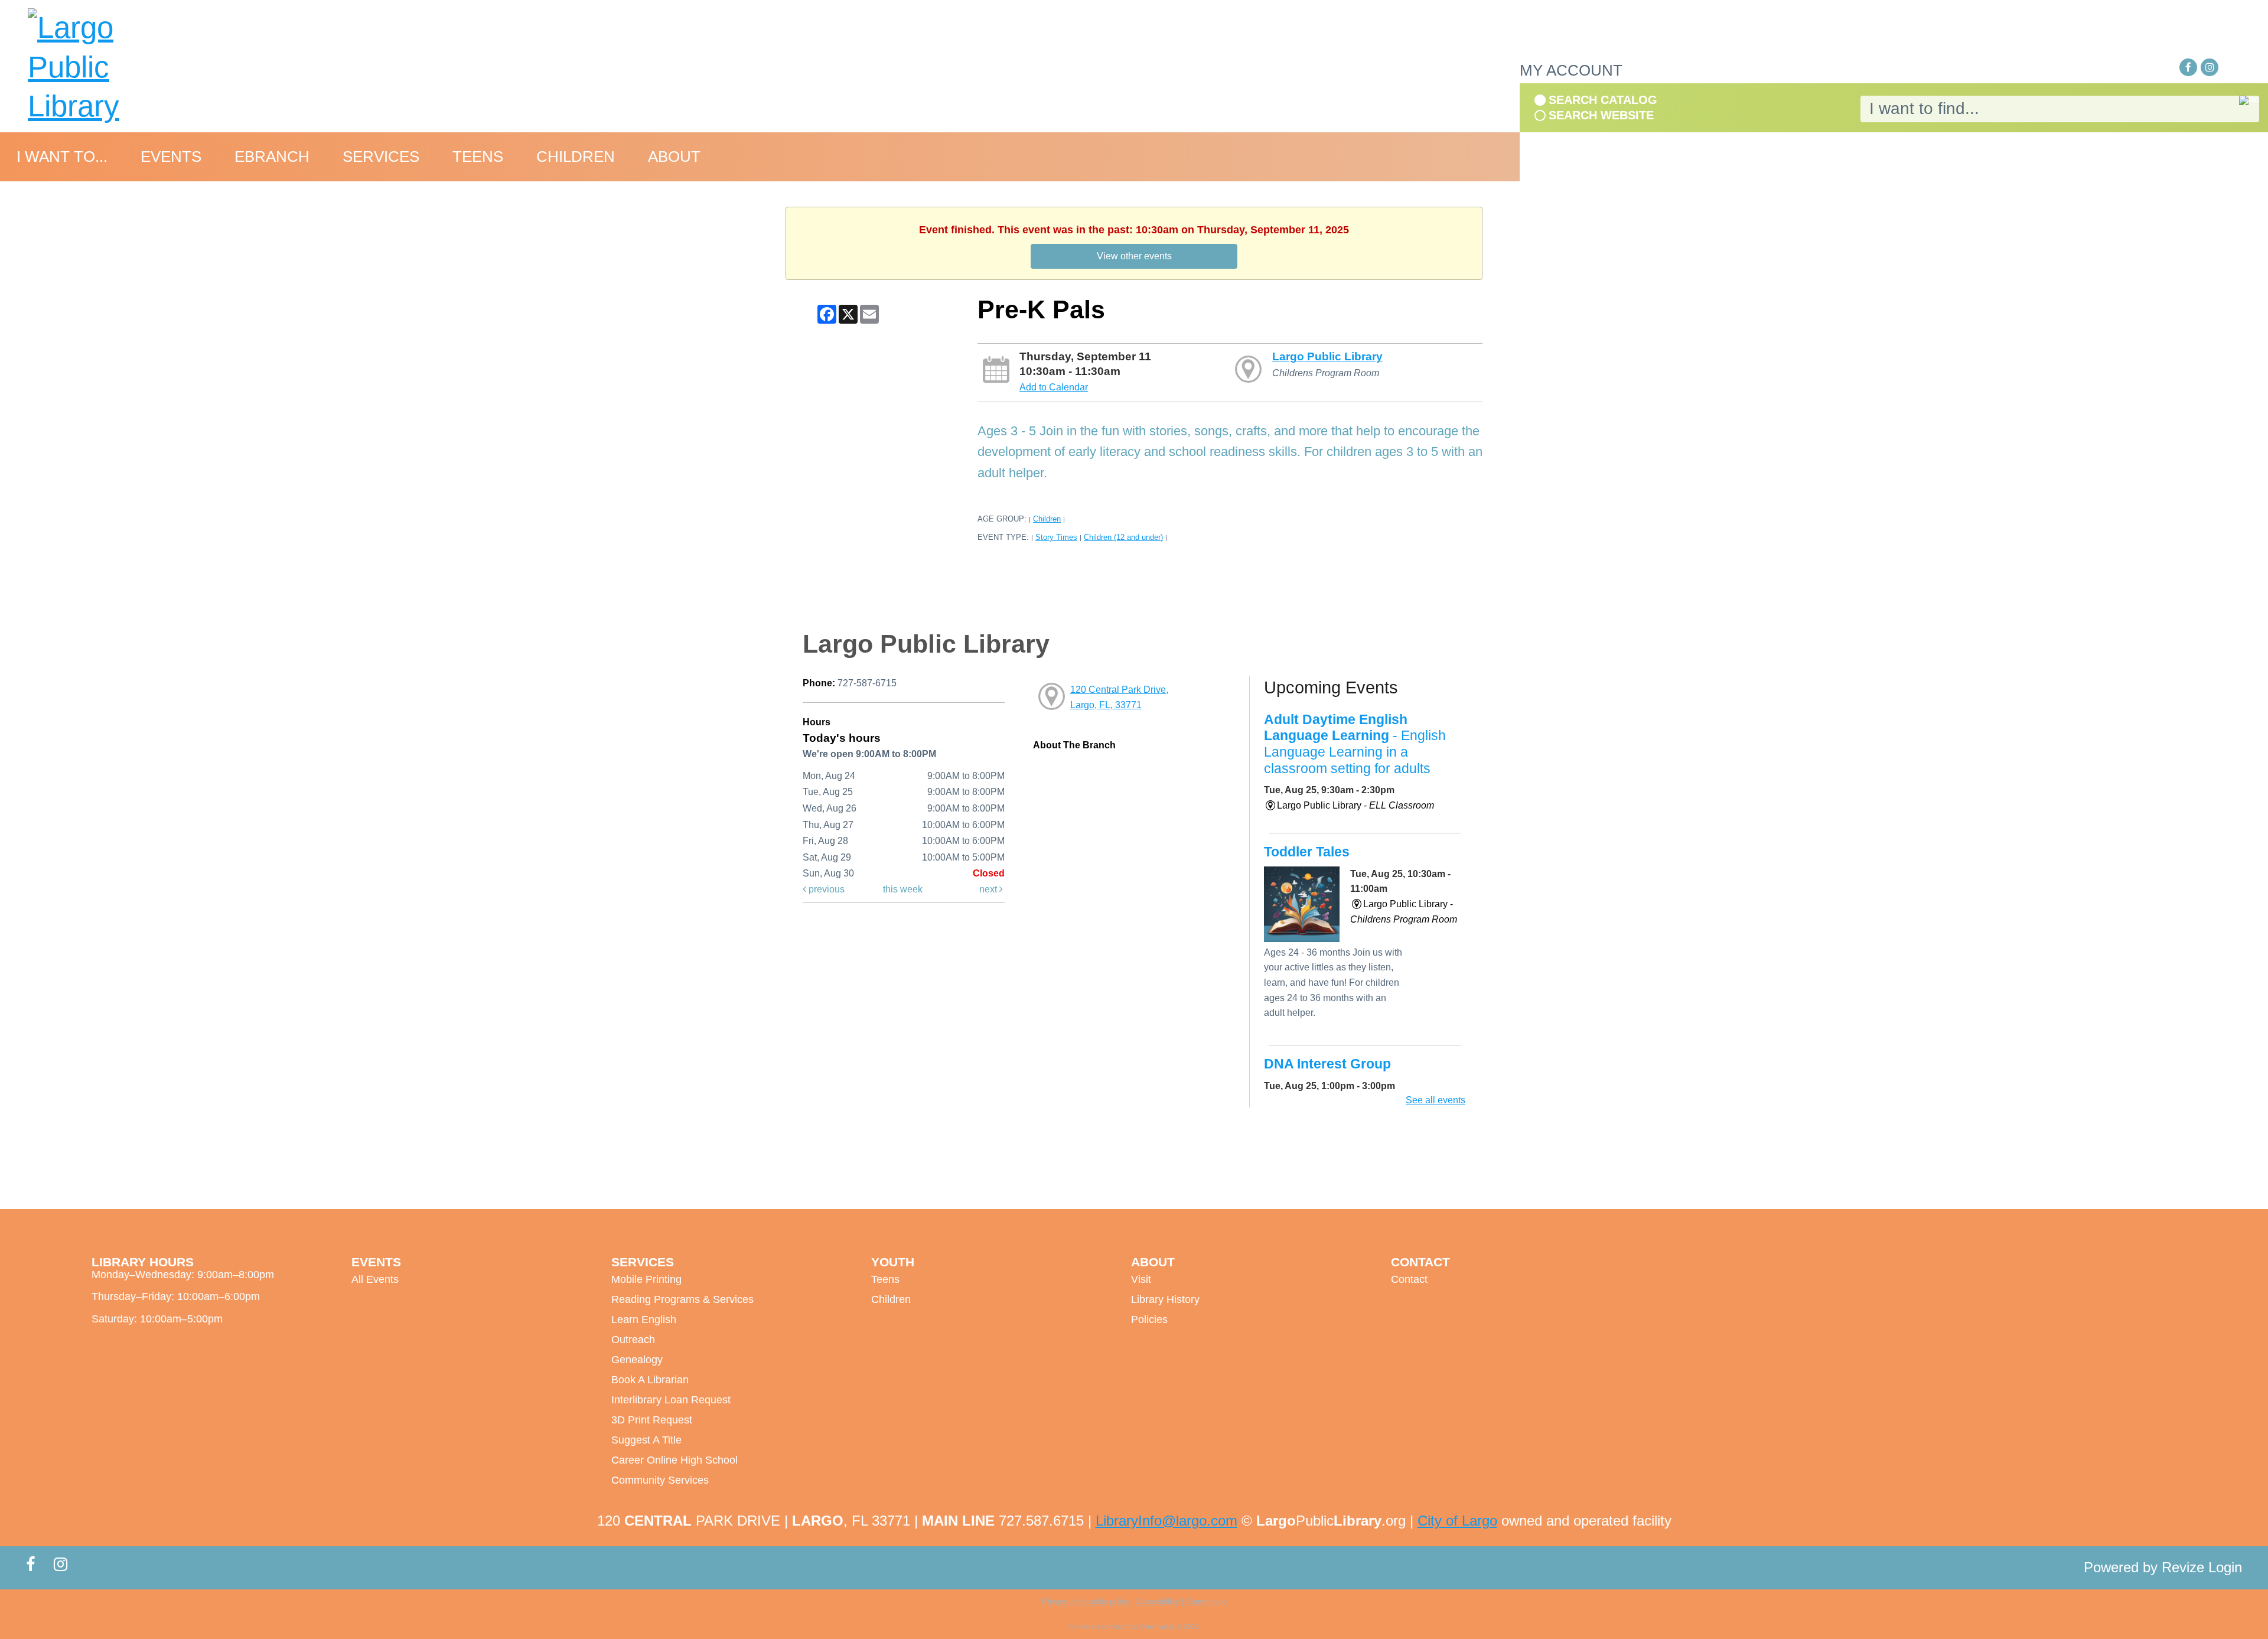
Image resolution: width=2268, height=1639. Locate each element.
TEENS (478, 157)
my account (1571, 70)
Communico (1206, 1601)
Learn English (644, 1319)
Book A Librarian (650, 1380)
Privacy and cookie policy (1086, 1601)
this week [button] (903, 889)
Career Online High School (674, 1460)
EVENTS (171, 157)
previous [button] (825, 889)
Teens (885, 1279)
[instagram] (2210, 67)
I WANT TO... (62, 157)
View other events (1134, 256)
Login (2225, 1567)
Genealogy (637, 1360)
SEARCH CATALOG (1603, 100)
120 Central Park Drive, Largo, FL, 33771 (1119, 697)
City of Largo (1457, 1521)
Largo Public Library (1327, 356)
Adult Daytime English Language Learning (1355, 744)
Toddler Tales (1307, 852)
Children (1047, 519)
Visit (1141, 1279)
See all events (1436, 1100)
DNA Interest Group (1327, 1064)
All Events (375, 1279)
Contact (1409, 1279)
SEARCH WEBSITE (1601, 115)
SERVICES (381, 157)
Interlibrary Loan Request (671, 1400)
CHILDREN (576, 157)
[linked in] (2231, 68)
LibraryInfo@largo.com (1166, 1521)
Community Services (660, 1480)
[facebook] (2188, 67)
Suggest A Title (646, 1440)
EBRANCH (272, 157)
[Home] (109, 67)
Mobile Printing (646, 1279)
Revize (2183, 1567)
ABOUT (674, 157)
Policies (1149, 1319)
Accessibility (1158, 1601)
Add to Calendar (1054, 387)
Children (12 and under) (1123, 537)
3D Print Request (652, 1420)
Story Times (1056, 537)
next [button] (989, 889)
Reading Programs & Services (682, 1299)
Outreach (633, 1340)
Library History (1165, 1299)
